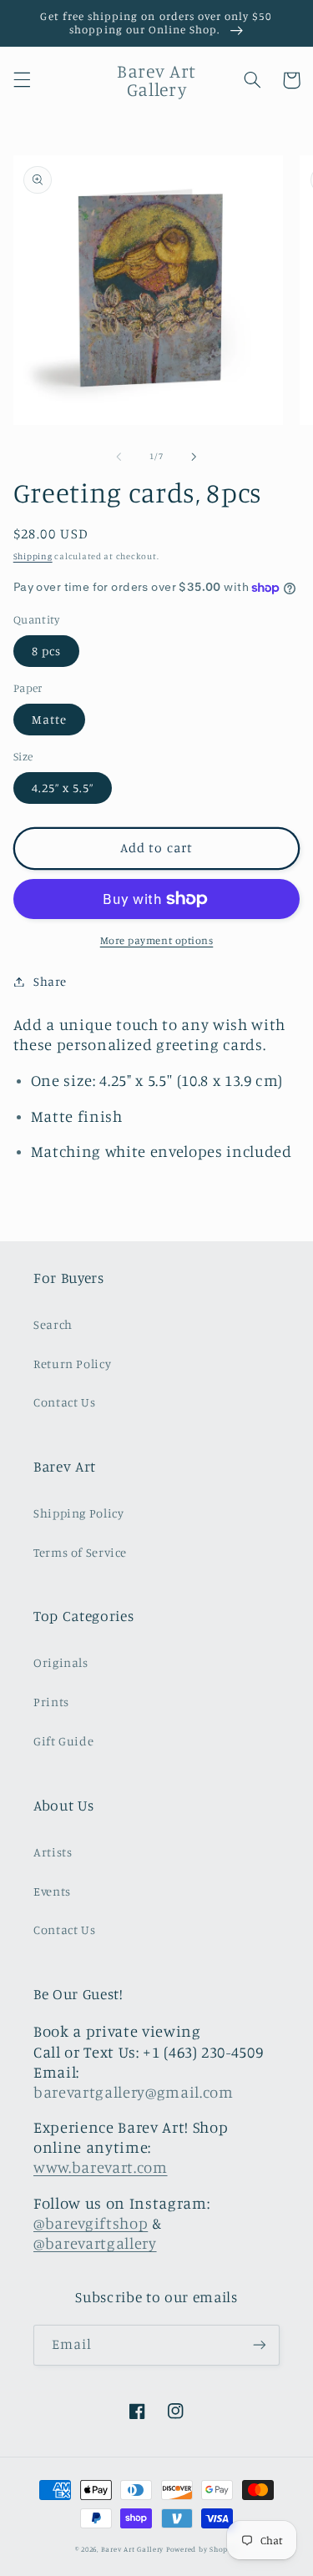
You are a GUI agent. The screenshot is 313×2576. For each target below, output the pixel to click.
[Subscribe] (260, 2345)
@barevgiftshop (91, 2223)
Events (52, 1891)
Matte (49, 719)
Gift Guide (63, 1741)
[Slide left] (119, 457)
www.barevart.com (101, 2167)
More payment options (157, 940)
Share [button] (50, 981)
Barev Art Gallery (133, 2549)
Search (53, 1324)
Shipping (33, 556)
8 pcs (46, 651)
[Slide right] (194, 457)
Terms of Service (80, 1552)
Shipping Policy (78, 1513)
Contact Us (64, 1402)
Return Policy (72, 1364)
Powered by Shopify (202, 2549)
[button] (22, 80)
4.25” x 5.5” (63, 788)
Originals (61, 1662)
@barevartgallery (95, 2243)
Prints (51, 1702)
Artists (53, 1852)
